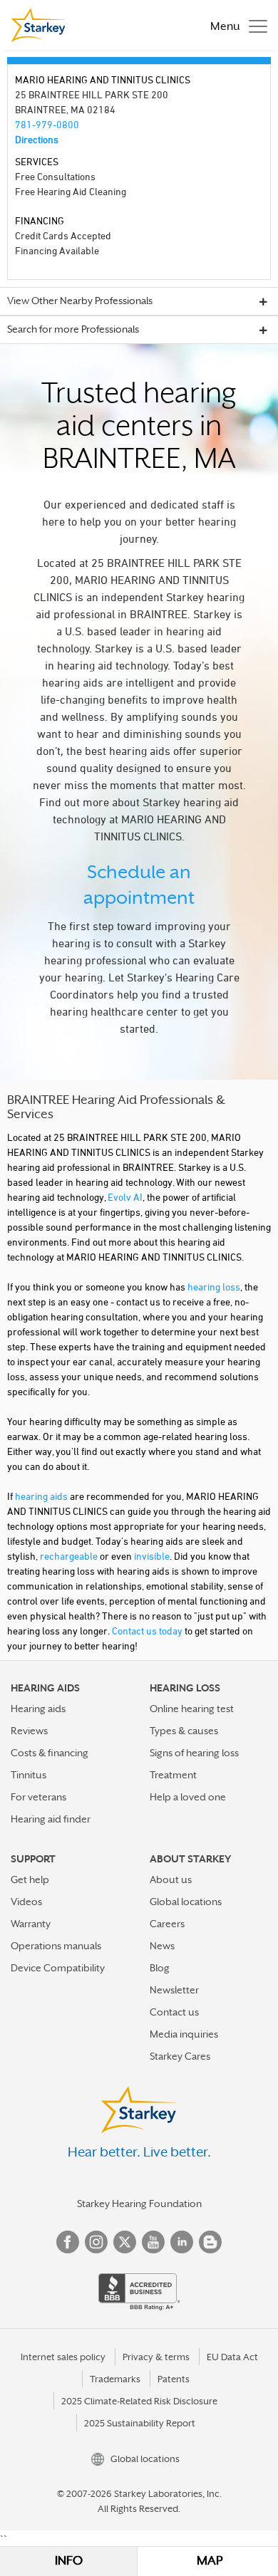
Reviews (29, 1731)
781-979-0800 (47, 124)
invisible (152, 1556)
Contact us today (147, 1631)
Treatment (173, 1775)
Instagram (96, 2242)
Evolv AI (125, 1197)
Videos (26, 1902)
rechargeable (69, 1556)
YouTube (153, 2242)
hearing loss (214, 1287)
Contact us (174, 2012)
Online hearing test (192, 1709)
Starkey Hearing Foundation (139, 2204)
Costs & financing (50, 1753)
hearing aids (41, 1496)
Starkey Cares (180, 2056)
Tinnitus (29, 1775)
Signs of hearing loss (194, 1753)
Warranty (31, 1924)
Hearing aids (38, 1709)
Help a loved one (188, 1797)
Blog (160, 1968)
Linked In (182, 2242)
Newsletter (174, 1990)
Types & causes (184, 1731)
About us (171, 1879)
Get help (30, 1879)
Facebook (68, 2242)
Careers (167, 1924)
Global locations (186, 1902)
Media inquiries (184, 2034)
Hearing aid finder (51, 1819)
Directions (37, 139)
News (162, 1946)
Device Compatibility (58, 1968)
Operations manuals (56, 1946)
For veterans (38, 1797)
